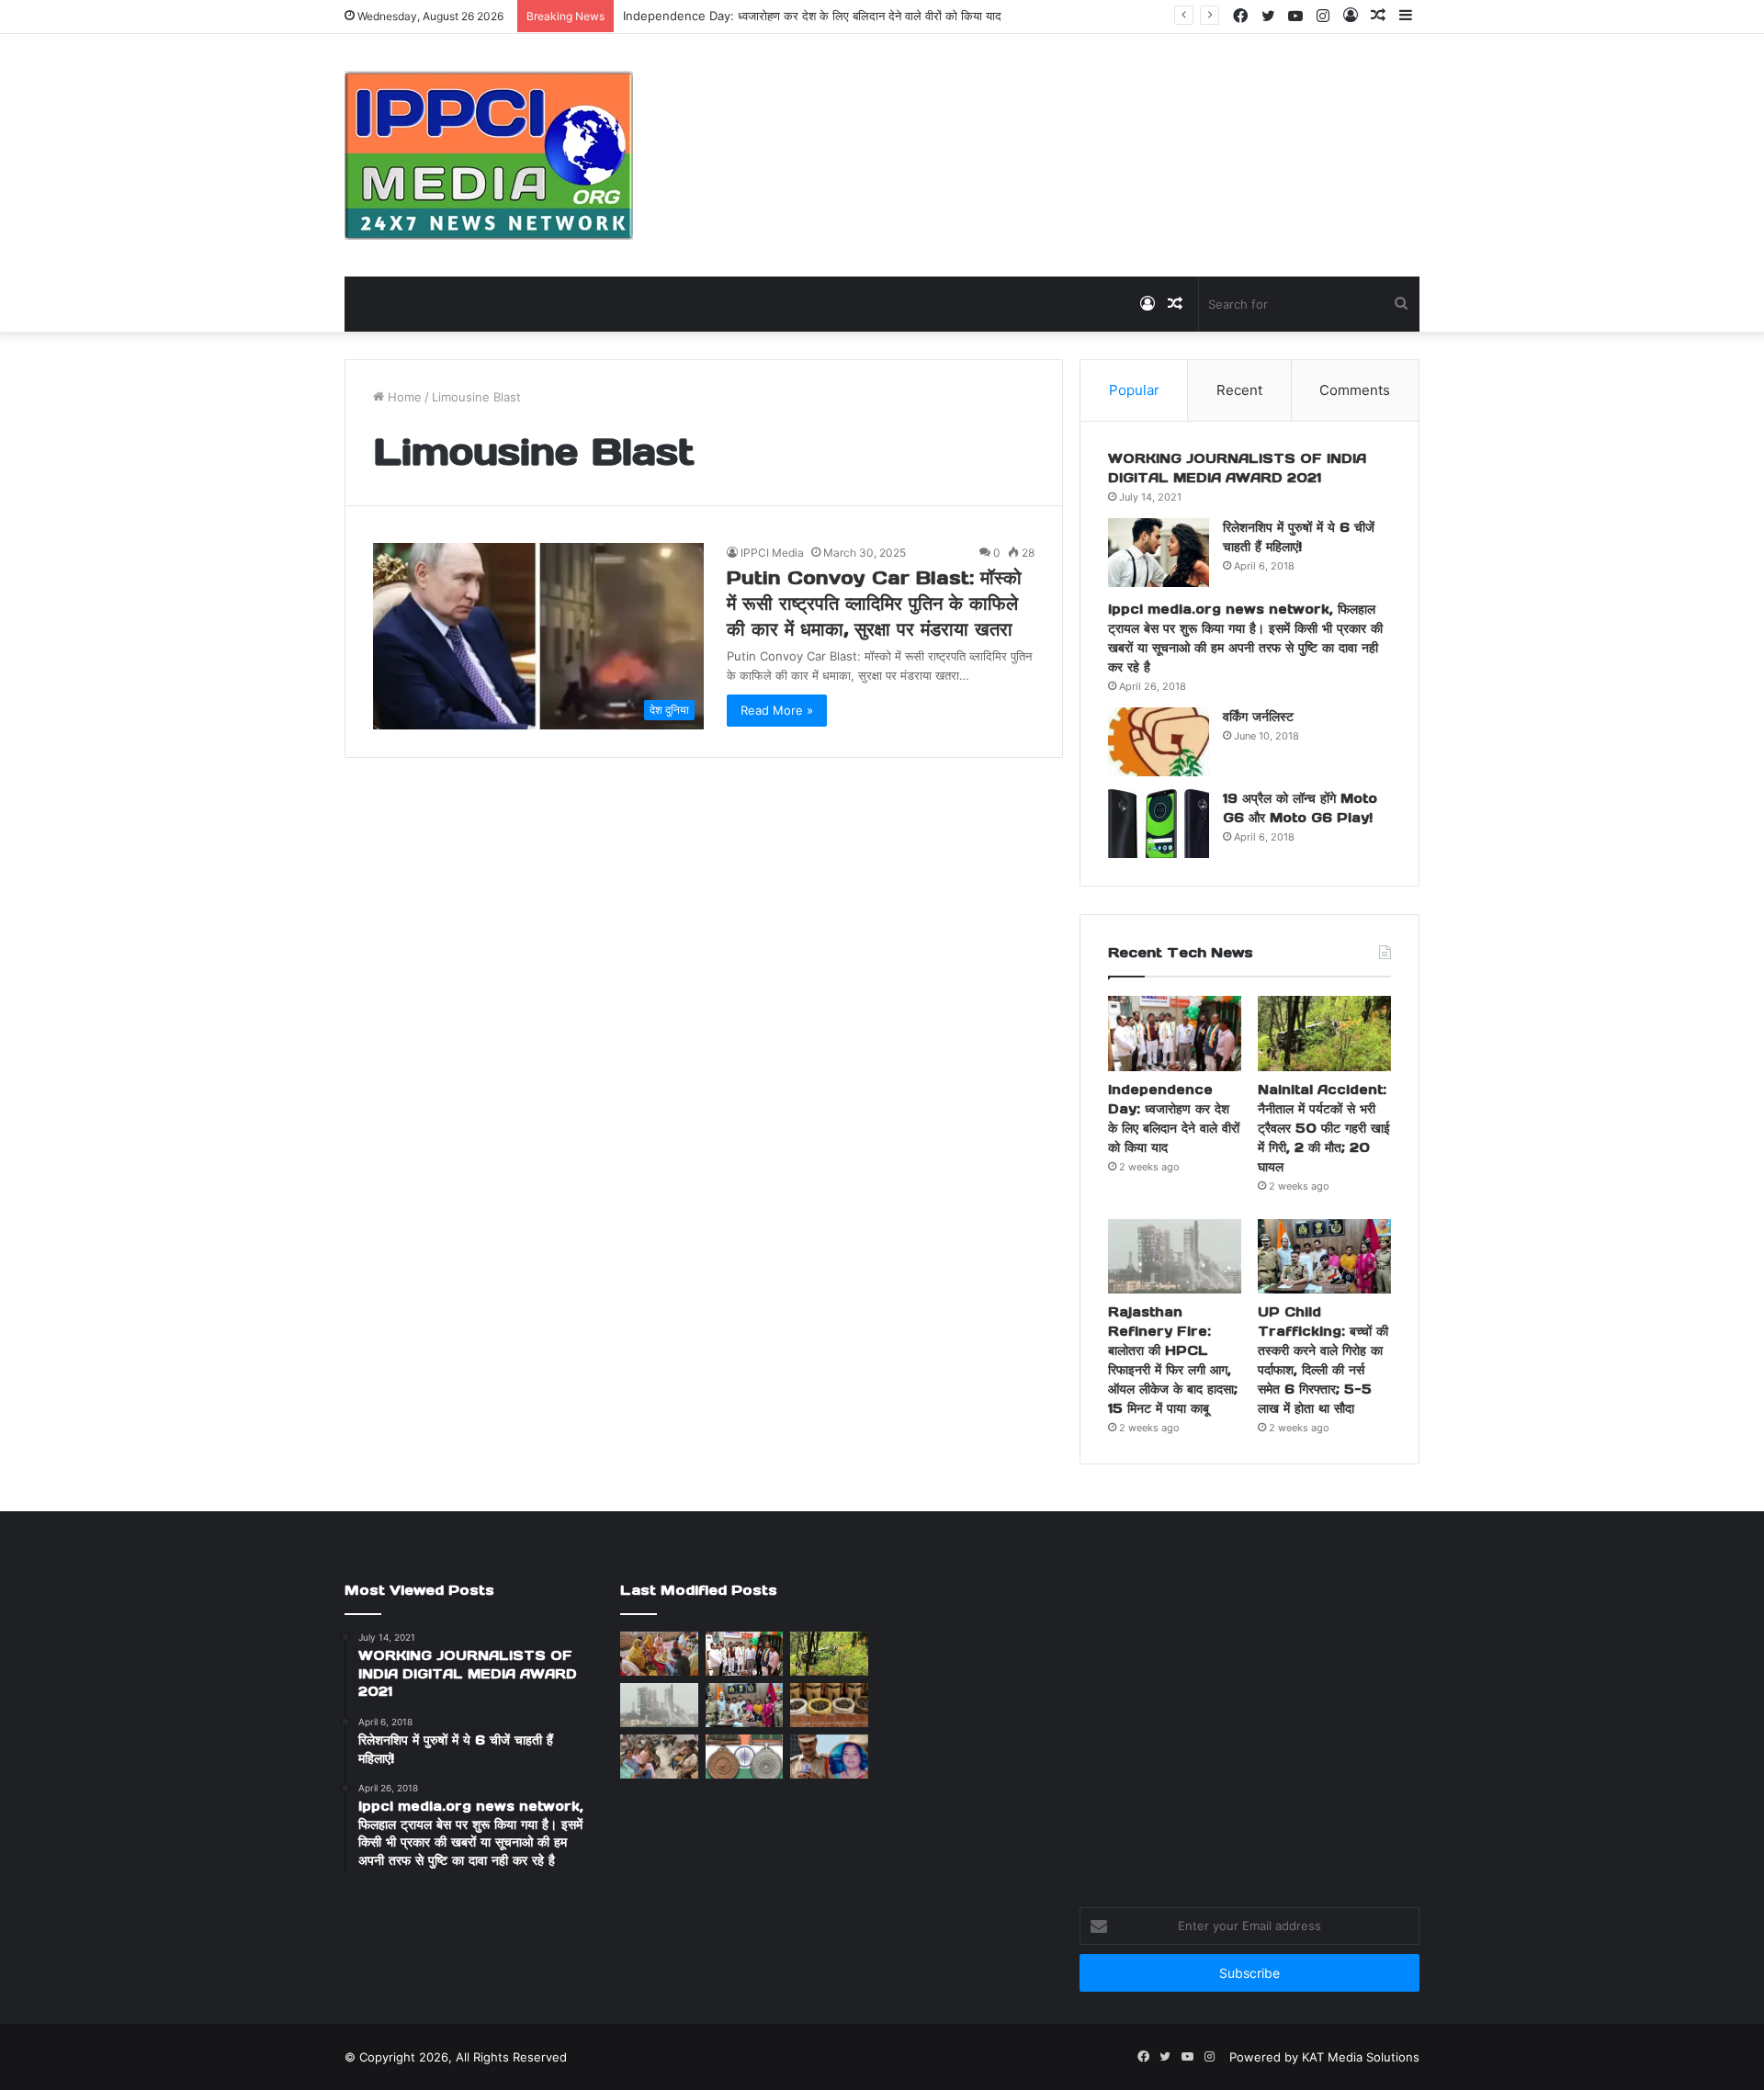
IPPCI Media (772, 553)
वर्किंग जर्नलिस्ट (1258, 717)
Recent (1239, 390)
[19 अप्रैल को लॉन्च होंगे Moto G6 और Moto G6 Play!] (1159, 824)
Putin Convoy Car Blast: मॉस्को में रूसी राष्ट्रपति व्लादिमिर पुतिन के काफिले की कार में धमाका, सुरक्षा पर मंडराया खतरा (874, 604)
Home (403, 397)
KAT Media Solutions (1361, 2057)
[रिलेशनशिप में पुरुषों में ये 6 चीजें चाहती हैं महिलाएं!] (1159, 553)
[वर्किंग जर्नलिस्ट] (1159, 742)
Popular (1134, 390)
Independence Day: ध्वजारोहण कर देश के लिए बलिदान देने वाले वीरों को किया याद (812, 16)
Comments (1355, 390)
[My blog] (489, 155)
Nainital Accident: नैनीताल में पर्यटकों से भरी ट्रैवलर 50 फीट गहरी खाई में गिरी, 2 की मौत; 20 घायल (1324, 1128)
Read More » (777, 710)
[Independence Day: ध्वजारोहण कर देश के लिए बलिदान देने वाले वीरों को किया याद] (1175, 1034)
